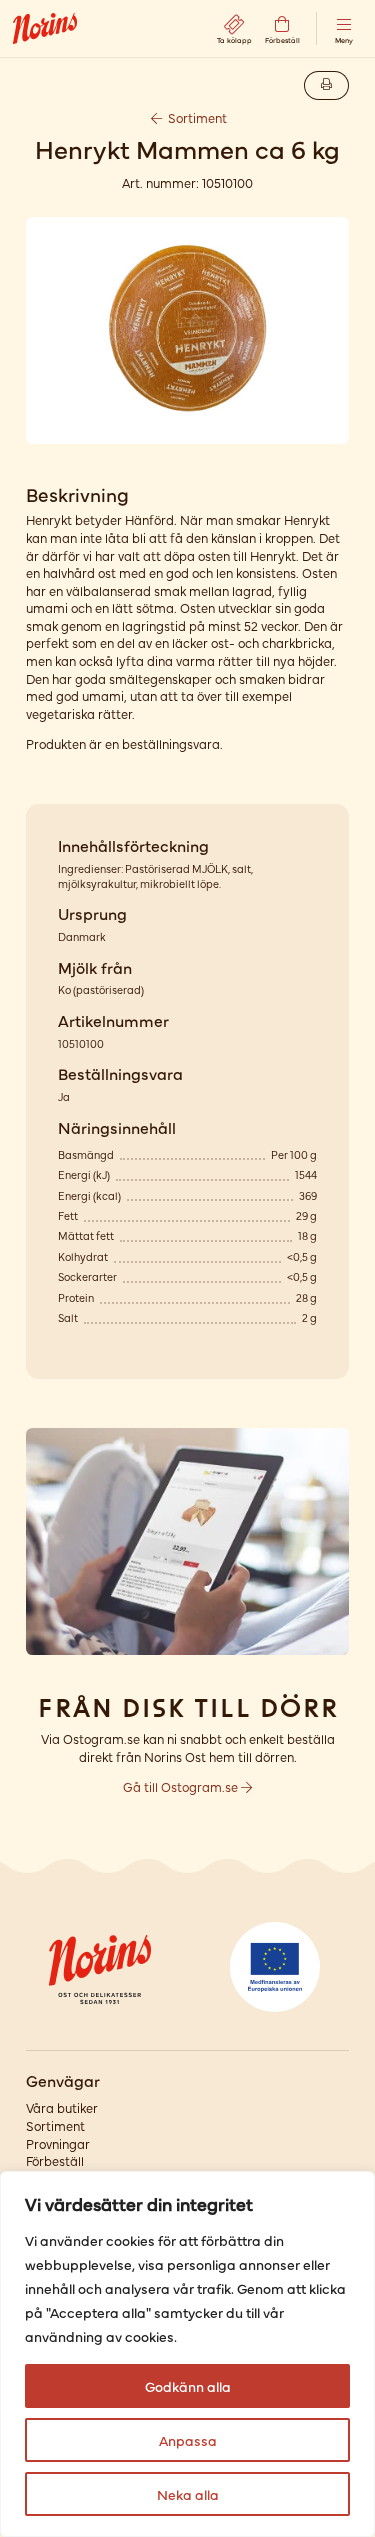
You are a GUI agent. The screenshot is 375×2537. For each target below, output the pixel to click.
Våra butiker (62, 2107)
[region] (187, 2354)
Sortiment (196, 117)
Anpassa (188, 2440)
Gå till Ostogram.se (182, 1786)
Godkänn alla (188, 2386)
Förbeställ (55, 2160)
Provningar (58, 2143)
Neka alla (188, 2494)
